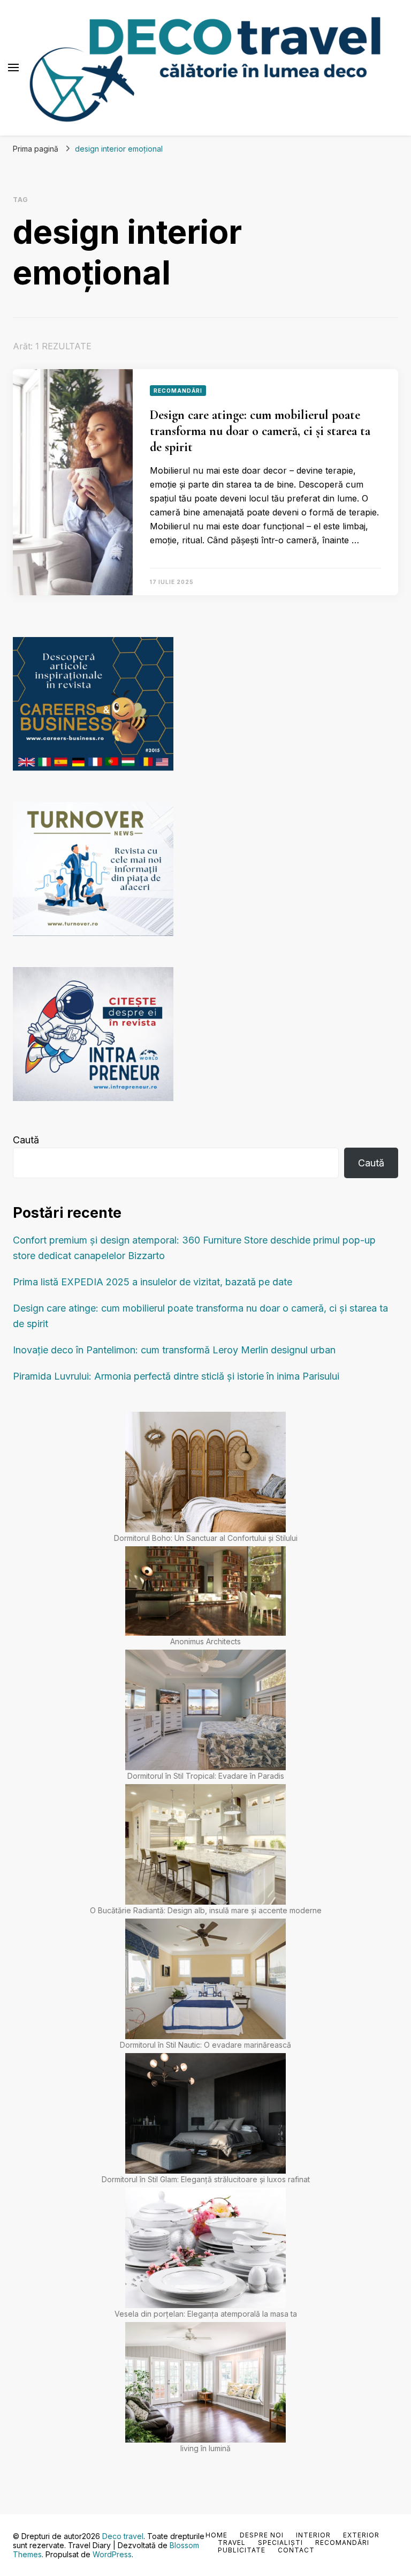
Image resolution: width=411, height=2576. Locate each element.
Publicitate (242, 2550)
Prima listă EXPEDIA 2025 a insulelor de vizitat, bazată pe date (153, 1282)
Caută (26, 1140)
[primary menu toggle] (13, 68)
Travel (232, 2543)
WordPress (112, 2554)
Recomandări (178, 391)
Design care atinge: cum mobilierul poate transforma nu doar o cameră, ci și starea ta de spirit (260, 431)
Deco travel (123, 2536)
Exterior (361, 2535)
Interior (313, 2535)
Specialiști (280, 2543)
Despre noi (262, 2535)
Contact (296, 2550)
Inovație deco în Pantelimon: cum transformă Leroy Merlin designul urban (174, 1350)
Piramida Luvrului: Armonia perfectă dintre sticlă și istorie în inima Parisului (176, 1376)
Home (216, 2535)
